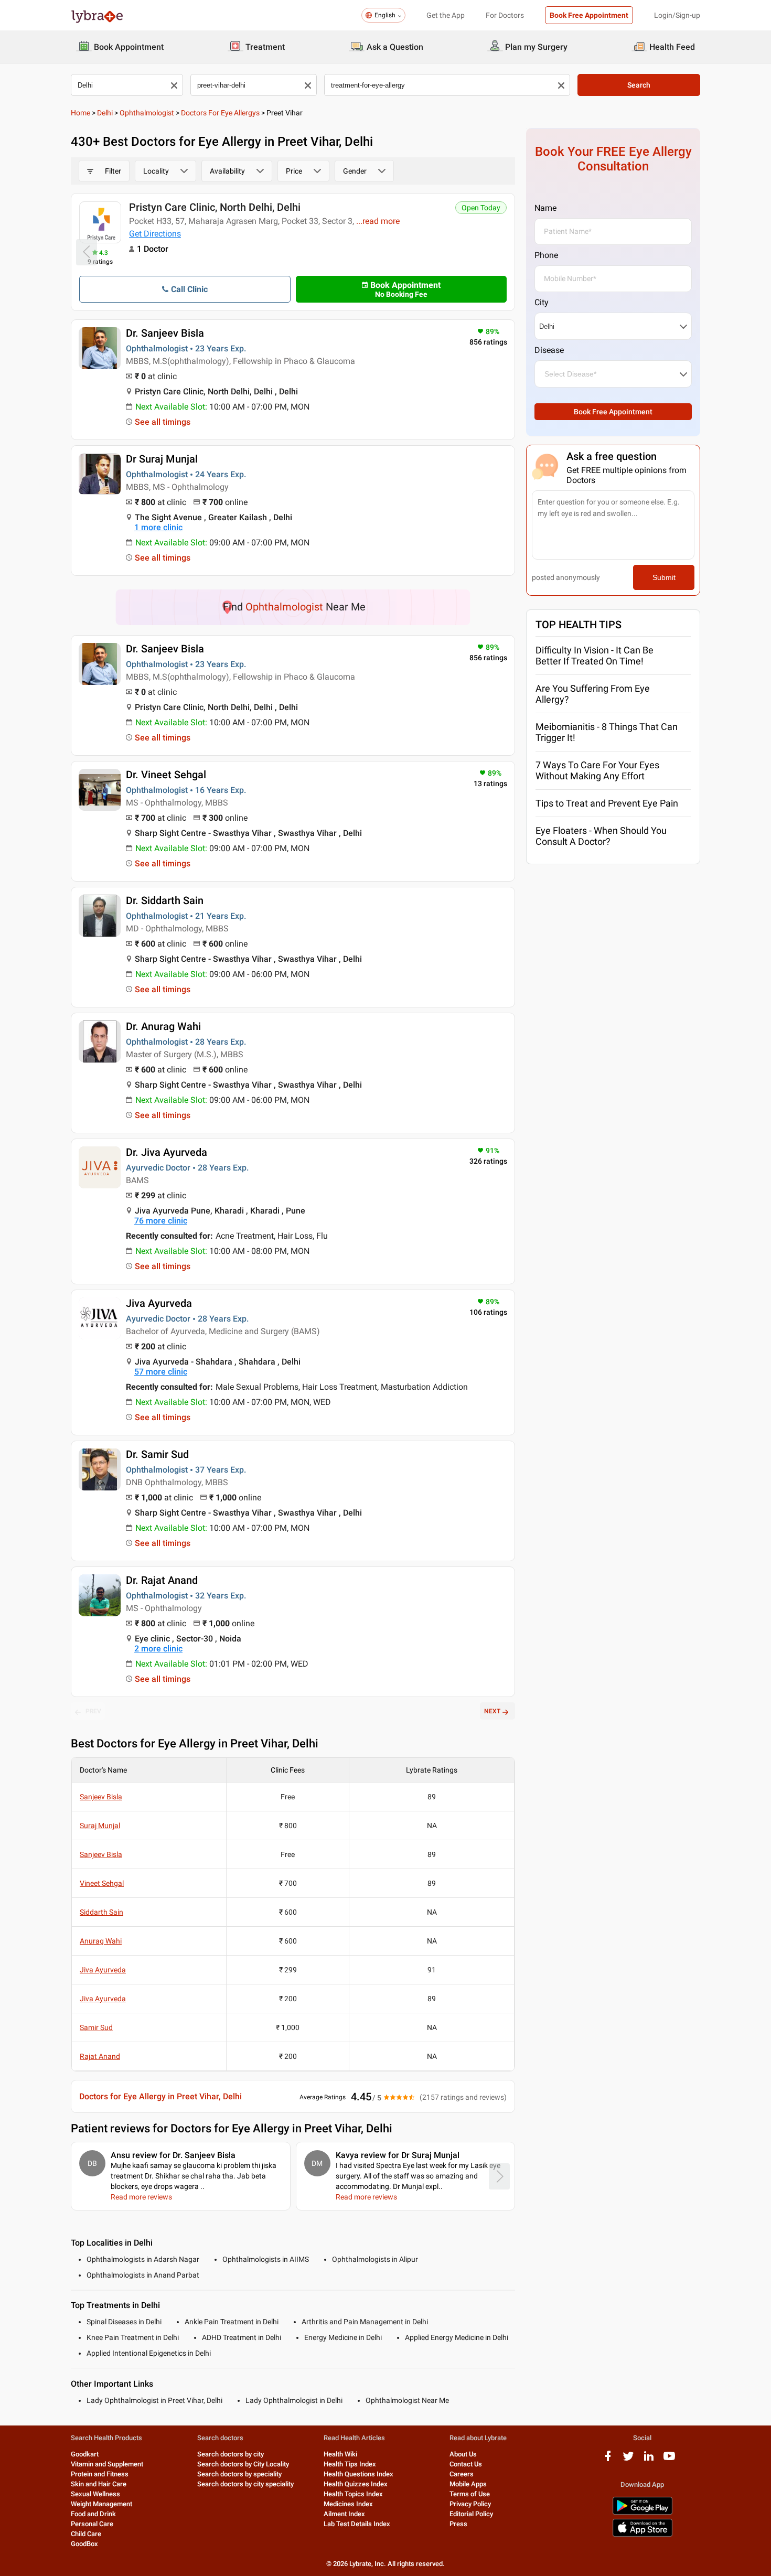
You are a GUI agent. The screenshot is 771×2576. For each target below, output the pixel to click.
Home (81, 113)
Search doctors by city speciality (245, 2484)
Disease (549, 350)
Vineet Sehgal (102, 1883)
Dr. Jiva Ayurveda (167, 1152)
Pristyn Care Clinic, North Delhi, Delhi (215, 207)
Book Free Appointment (589, 15)
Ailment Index (344, 2514)
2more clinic (158, 1649)
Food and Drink (93, 2514)
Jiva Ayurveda (159, 1303)
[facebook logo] (608, 2460)
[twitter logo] (628, 2460)
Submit (664, 577)
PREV (93, 1711)
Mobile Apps (468, 2484)
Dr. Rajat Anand (162, 1580)
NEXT (492, 1711)
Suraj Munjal (100, 1826)
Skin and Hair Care (99, 2484)
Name (545, 208)
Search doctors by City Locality (243, 2464)
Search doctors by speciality (239, 2474)
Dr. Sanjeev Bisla (165, 333)
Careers (462, 2474)
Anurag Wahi (101, 1941)
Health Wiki (340, 2454)
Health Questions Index (358, 2474)
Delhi (105, 113)
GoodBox (84, 2544)
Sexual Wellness (95, 2494)
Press (458, 2524)
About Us (463, 2454)
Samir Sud (96, 2027)
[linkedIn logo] (649, 2460)
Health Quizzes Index (356, 2484)
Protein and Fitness (100, 2474)
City (542, 302)
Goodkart (85, 2454)
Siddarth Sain (101, 1912)
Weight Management (101, 2504)
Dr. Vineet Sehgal (166, 775)
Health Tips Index (350, 2464)
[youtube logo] (669, 2460)
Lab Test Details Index (357, 2524)
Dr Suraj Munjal (162, 459)
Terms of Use (470, 2494)
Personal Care (92, 2524)
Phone (546, 255)
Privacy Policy (470, 2504)
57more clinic (161, 1372)
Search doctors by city (231, 2454)
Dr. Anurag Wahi (163, 1026)
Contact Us (466, 2464)
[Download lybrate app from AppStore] (642, 2535)
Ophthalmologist (147, 113)
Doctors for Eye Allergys (220, 113)
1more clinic (158, 527)
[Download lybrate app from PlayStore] (642, 2513)
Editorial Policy (471, 2514)
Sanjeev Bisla (101, 1797)
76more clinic (161, 1221)
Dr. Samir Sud (157, 1454)
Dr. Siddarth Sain (165, 900)
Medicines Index (348, 2504)
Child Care (86, 2534)
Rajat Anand (100, 2056)
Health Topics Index (353, 2494)
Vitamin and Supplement (107, 2464)
